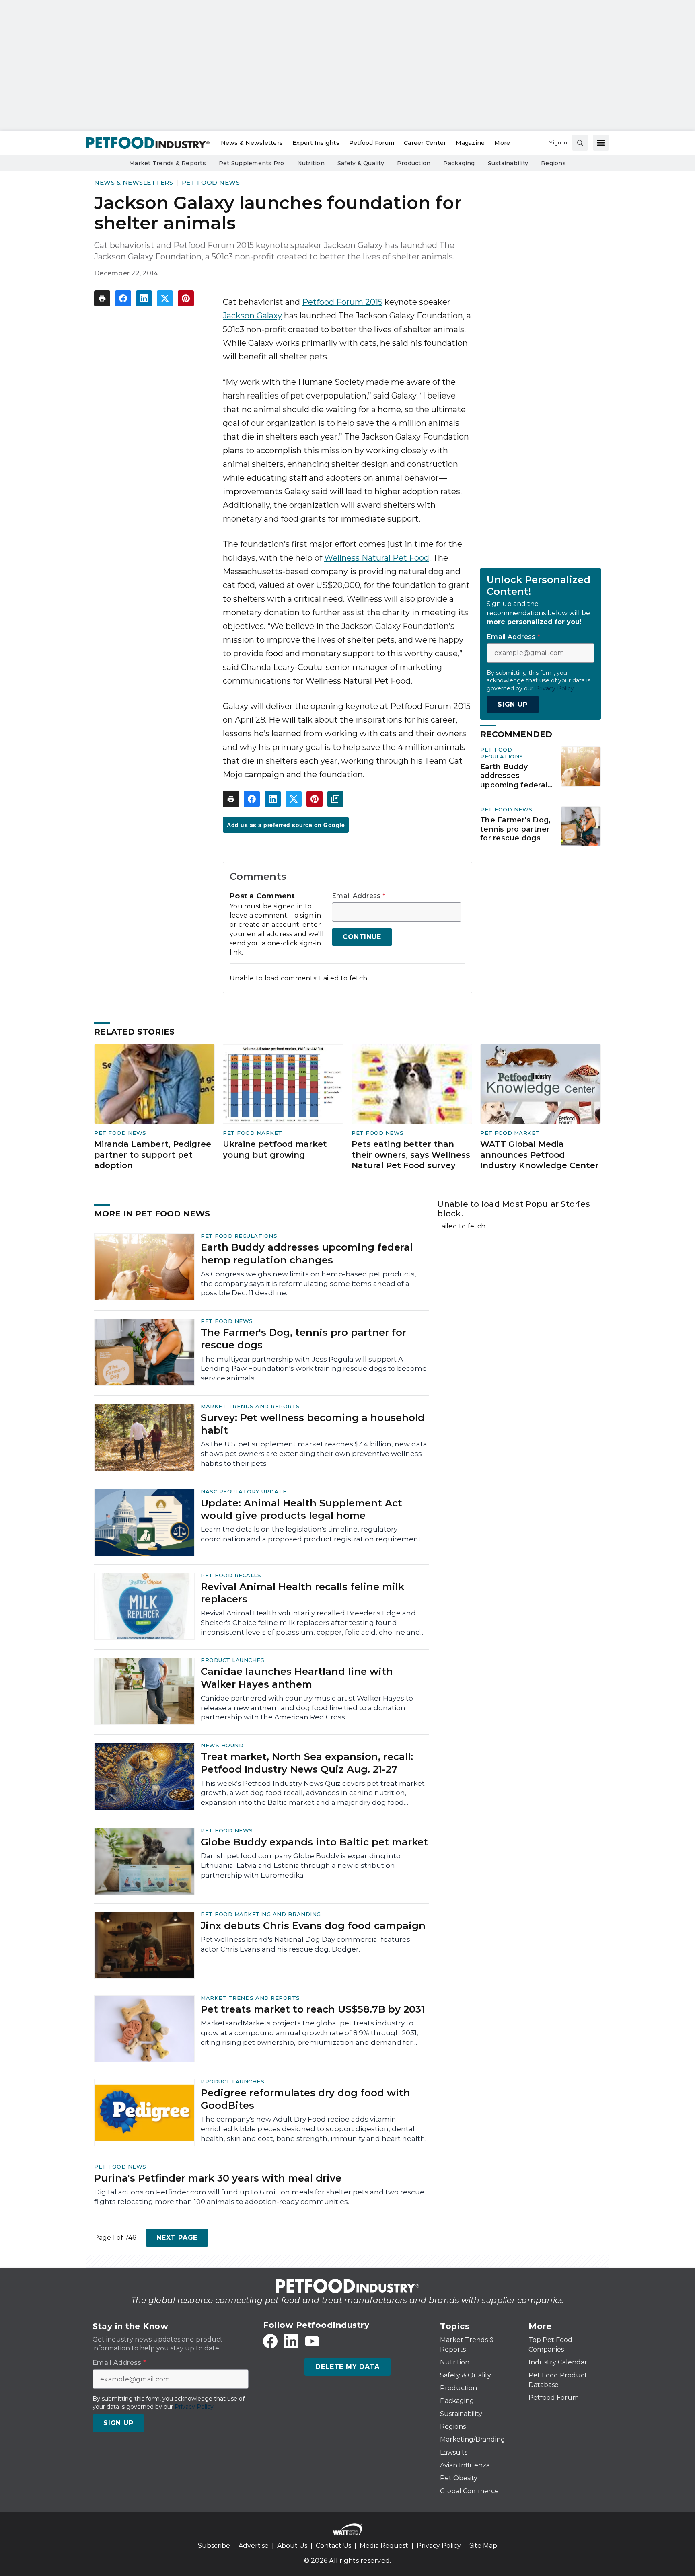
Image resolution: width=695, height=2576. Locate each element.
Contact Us (333, 2546)
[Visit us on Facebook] (270, 2341)
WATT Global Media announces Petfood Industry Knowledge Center (540, 1155)
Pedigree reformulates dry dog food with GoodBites (305, 2099)
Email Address (359, 896)
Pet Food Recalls (231, 1575)
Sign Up (513, 704)
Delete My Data (347, 2367)
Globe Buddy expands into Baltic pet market (314, 1842)
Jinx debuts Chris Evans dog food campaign (313, 1926)
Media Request (384, 2546)
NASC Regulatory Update (244, 1491)
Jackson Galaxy (252, 316)
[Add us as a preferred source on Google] (335, 799)
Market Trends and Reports (250, 1406)
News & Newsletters (134, 182)
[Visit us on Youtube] (312, 2341)
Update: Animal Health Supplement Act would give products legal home (301, 1509)
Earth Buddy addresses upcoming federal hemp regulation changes (514, 776)
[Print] (102, 298)
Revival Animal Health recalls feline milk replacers (302, 1593)
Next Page (177, 2238)
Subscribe (214, 2546)
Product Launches (232, 1660)
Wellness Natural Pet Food (377, 558)
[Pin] (186, 298)
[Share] (123, 298)
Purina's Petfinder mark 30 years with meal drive (218, 2178)
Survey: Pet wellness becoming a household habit (313, 1424)
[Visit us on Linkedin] (291, 2341)
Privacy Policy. (555, 688)
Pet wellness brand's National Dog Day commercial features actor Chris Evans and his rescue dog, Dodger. (305, 1944)
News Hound (222, 1745)
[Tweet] (165, 298)
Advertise (254, 2546)
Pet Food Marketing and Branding (261, 1914)
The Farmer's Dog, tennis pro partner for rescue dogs (515, 829)
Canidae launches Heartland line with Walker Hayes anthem (297, 1678)
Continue (362, 937)
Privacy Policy (439, 2546)
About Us (292, 2546)
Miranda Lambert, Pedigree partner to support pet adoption (153, 1155)
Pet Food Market (253, 1133)
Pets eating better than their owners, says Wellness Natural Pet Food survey (411, 1155)
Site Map (483, 2546)
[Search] (580, 143)
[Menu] (601, 143)
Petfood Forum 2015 (342, 302)
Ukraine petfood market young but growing (275, 1149)
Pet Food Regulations (502, 753)
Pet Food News (211, 182)
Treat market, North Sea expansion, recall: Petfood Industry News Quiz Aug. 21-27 (307, 1763)
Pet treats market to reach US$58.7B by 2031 (313, 2009)
